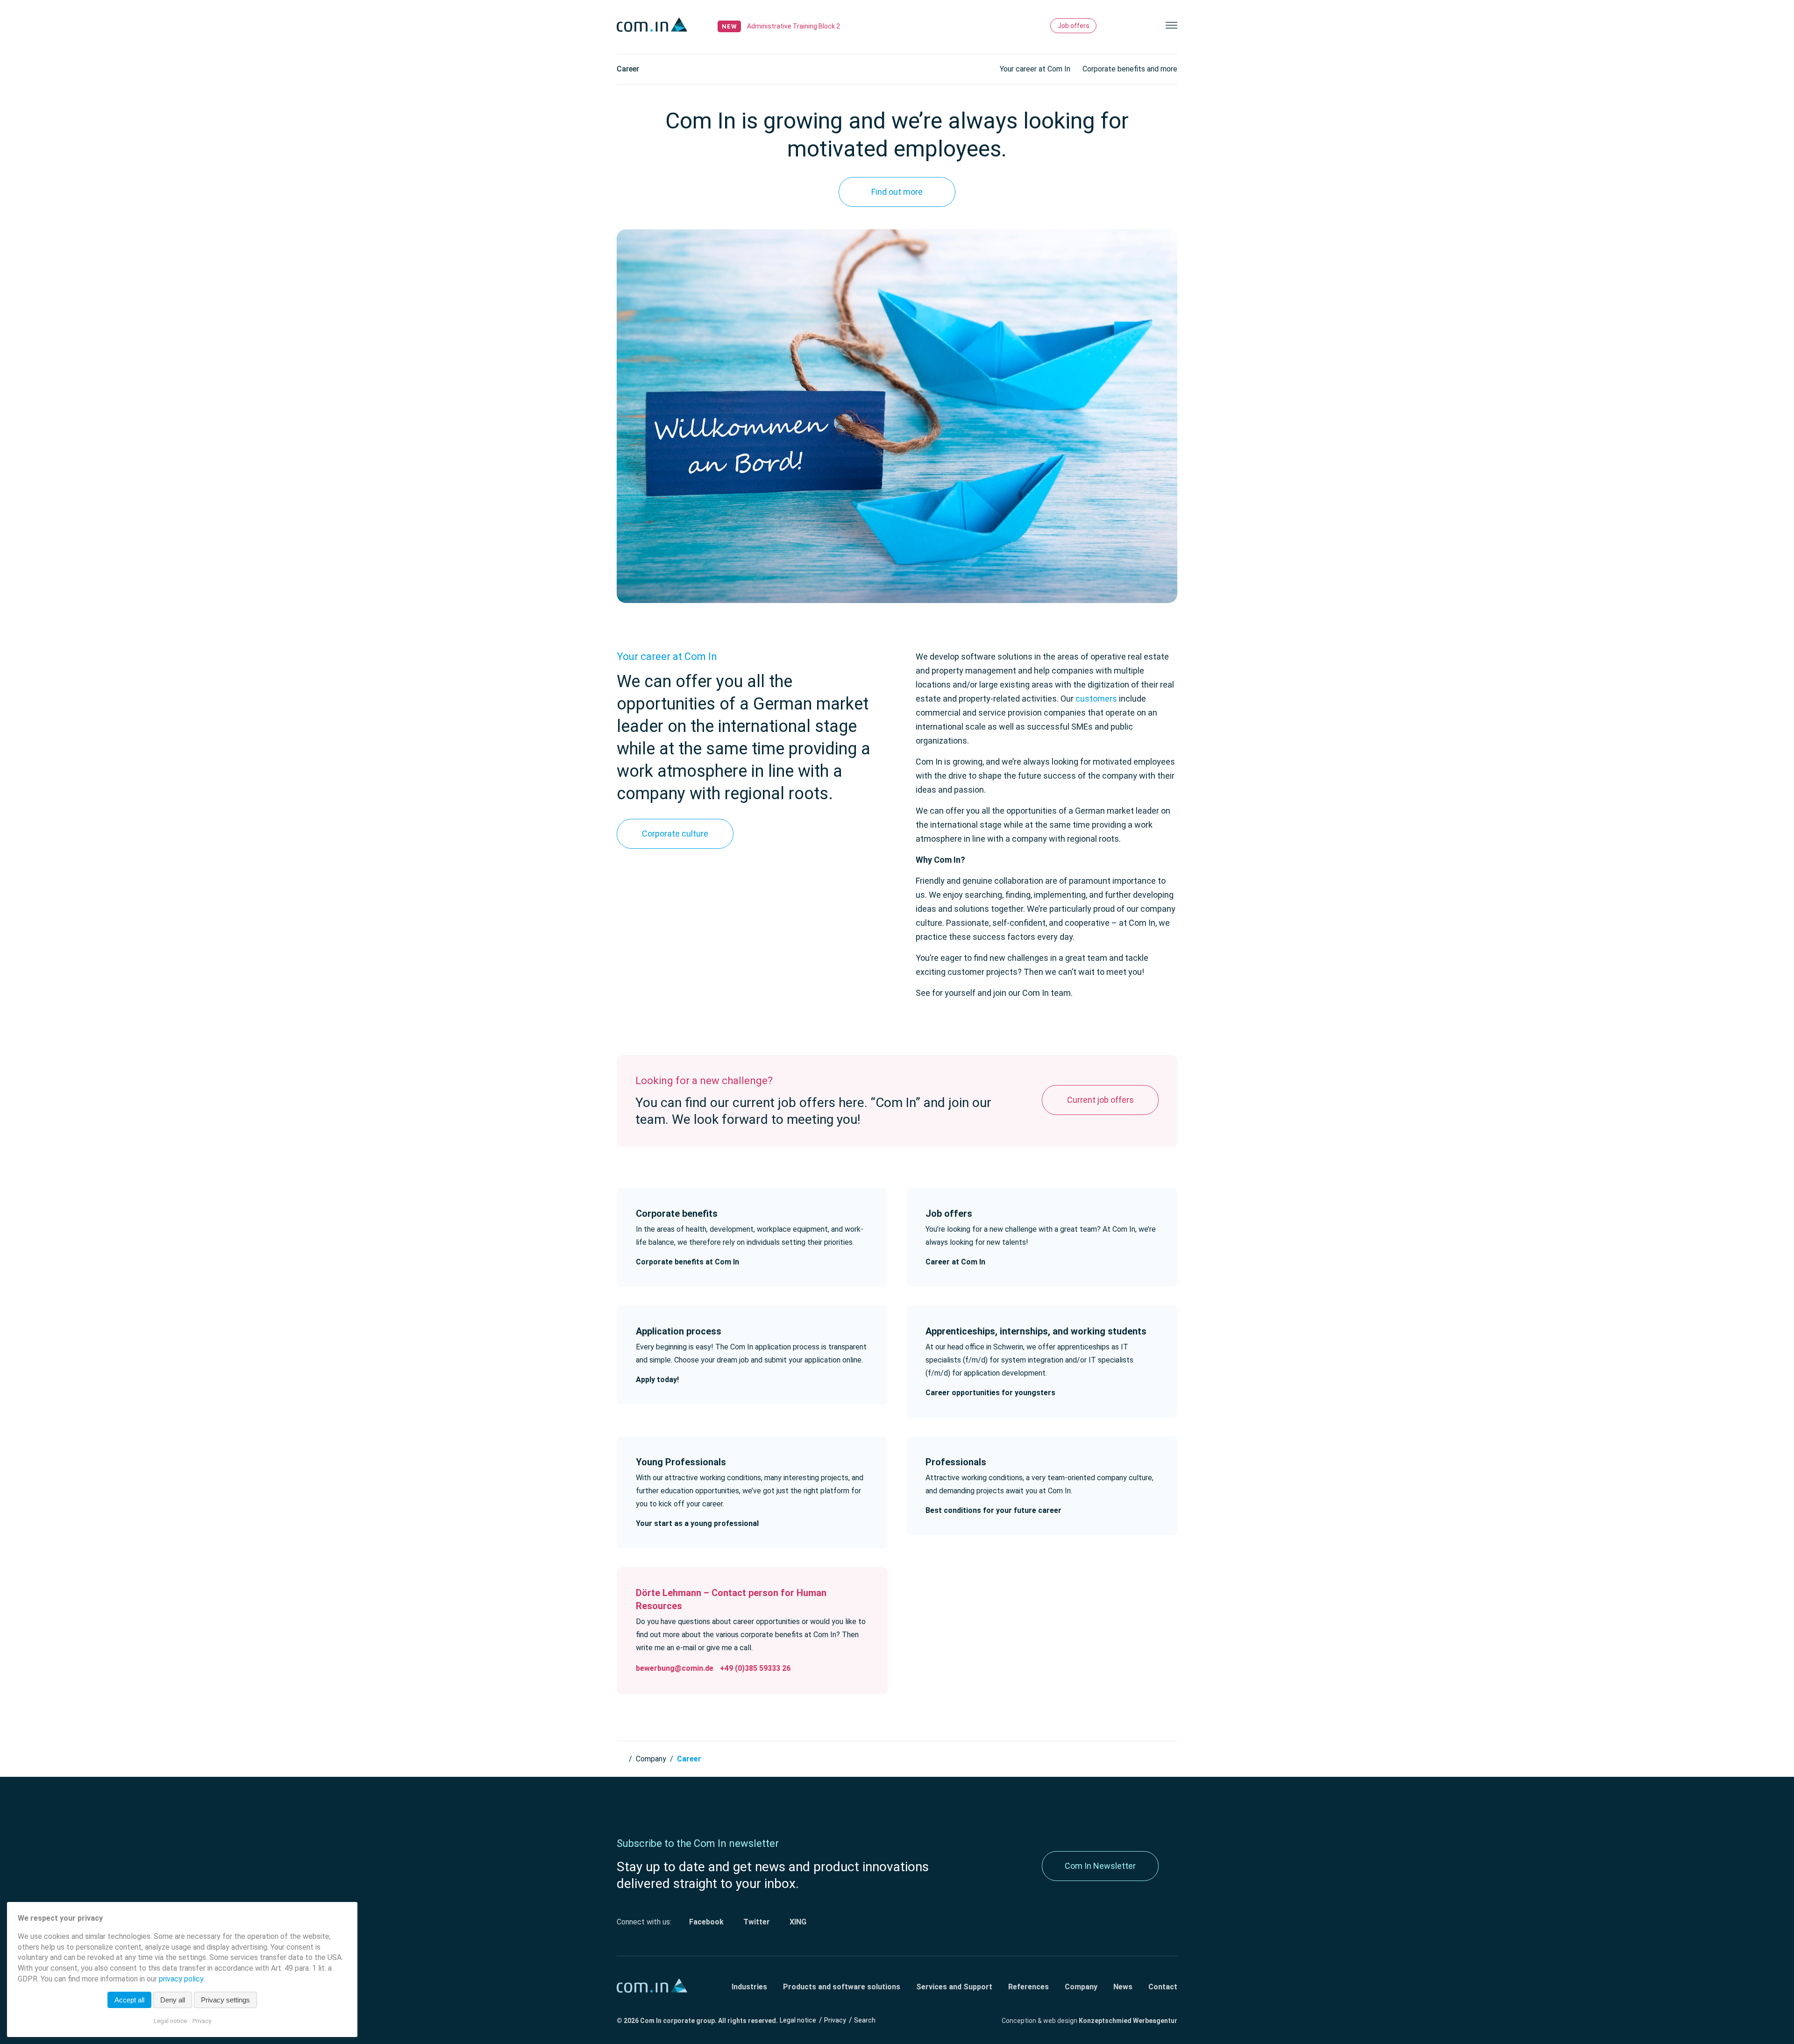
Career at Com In (955, 1262)
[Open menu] (1171, 25)
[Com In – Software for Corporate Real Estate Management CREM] (654, 25)
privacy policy (181, 1979)
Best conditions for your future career (993, 1510)
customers (1096, 699)
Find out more (897, 192)
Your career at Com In (1035, 69)
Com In (621, 1757)
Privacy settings (225, 2000)
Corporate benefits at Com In (687, 1262)
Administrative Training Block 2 (794, 26)
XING (797, 1922)
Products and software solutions (842, 1987)
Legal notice (798, 2020)
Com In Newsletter (1100, 1866)
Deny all (173, 2000)
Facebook (705, 1922)
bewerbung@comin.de (675, 1668)
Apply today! (657, 1380)
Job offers (1074, 26)
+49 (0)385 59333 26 (755, 1668)
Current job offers (1100, 1100)
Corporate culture (675, 834)
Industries (749, 1987)
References (1029, 1987)
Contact (1163, 1987)
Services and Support (954, 1987)
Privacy (835, 2020)
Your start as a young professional (697, 1523)
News (1123, 1987)
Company (651, 1759)
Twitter (756, 1922)
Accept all (129, 2000)
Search (1117, 25)
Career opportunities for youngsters (990, 1393)
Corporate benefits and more (1130, 69)
